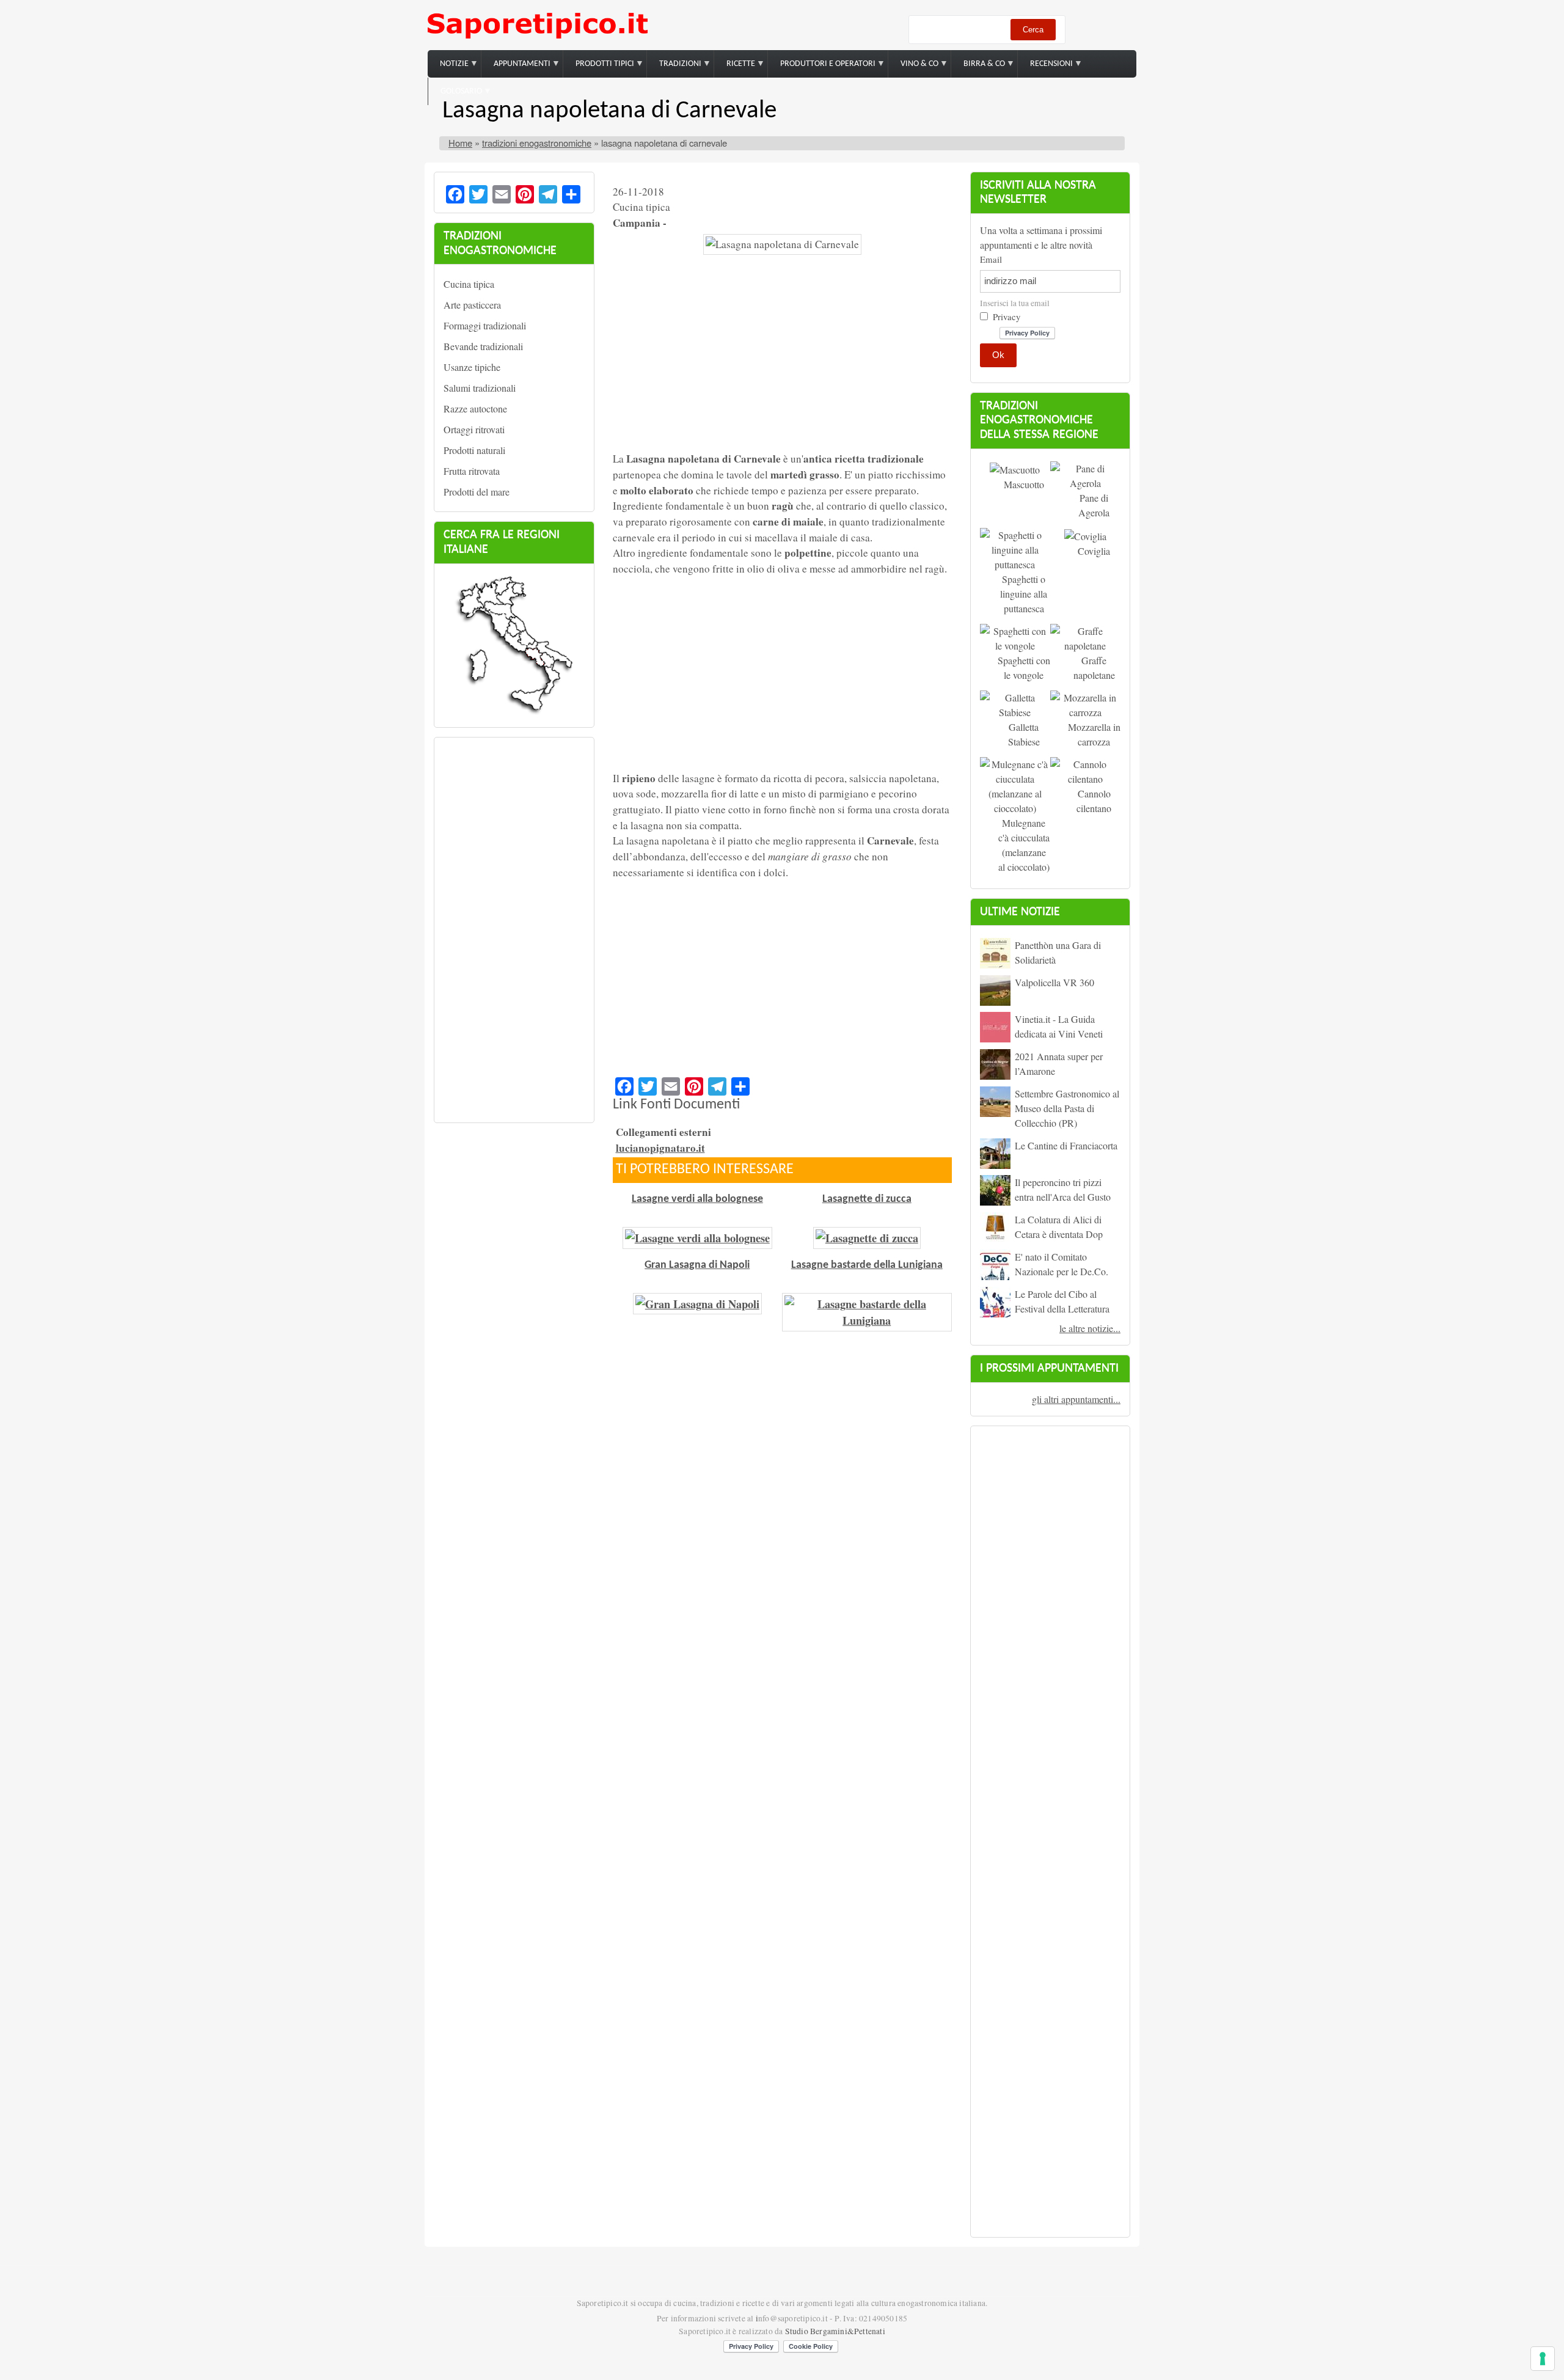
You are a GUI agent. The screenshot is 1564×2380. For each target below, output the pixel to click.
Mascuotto (1024, 484)
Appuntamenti (516, 69)
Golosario (455, 96)
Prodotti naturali (474, 450)
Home (460, 143)
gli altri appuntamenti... (1076, 1399)
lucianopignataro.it (660, 1148)
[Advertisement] (514, 930)
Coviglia (1094, 551)
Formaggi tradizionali (485, 325)
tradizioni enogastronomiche (537, 143)
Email (991, 259)
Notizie (448, 69)
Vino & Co (913, 69)
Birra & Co (978, 69)
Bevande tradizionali (483, 346)
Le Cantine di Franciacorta (1066, 1145)
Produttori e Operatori (822, 69)
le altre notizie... (1090, 1328)
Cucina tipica (469, 284)
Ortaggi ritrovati (474, 429)
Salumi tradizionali (480, 388)
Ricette (735, 69)
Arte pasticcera (472, 305)
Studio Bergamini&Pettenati (835, 2331)
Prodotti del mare (477, 492)
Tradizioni (674, 69)
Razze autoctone (475, 408)
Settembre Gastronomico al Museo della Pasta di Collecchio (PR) (1067, 1108)
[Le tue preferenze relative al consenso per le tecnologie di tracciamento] (1543, 2359)
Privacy (1007, 317)
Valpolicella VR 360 (1054, 982)
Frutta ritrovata (472, 471)
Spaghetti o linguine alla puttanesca (1024, 594)
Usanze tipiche (472, 367)
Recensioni (1045, 69)
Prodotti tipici (599, 69)
